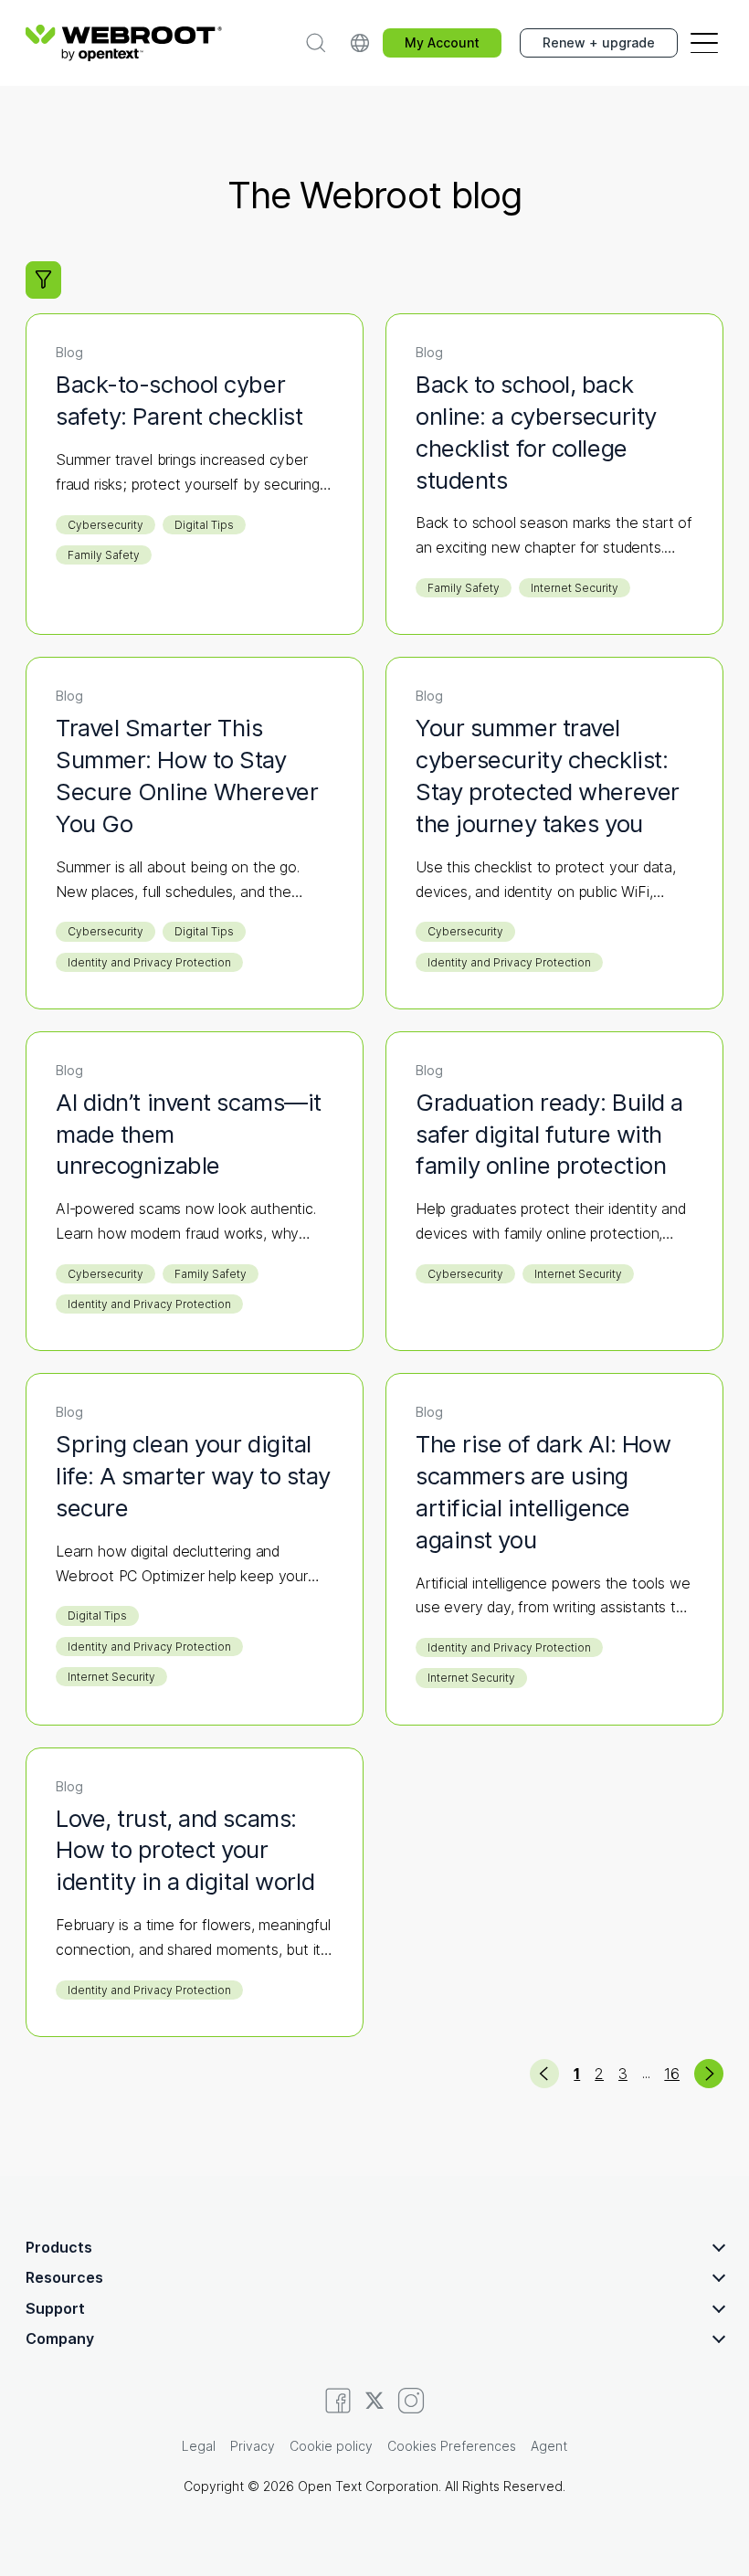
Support (55, 2308)
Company (60, 2338)
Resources (64, 2277)
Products (59, 2247)
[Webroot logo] (124, 43)
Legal (199, 2446)
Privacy (253, 2446)
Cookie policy (331, 2446)
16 (672, 2074)
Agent (549, 2446)
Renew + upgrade (599, 42)
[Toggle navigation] (704, 43)
